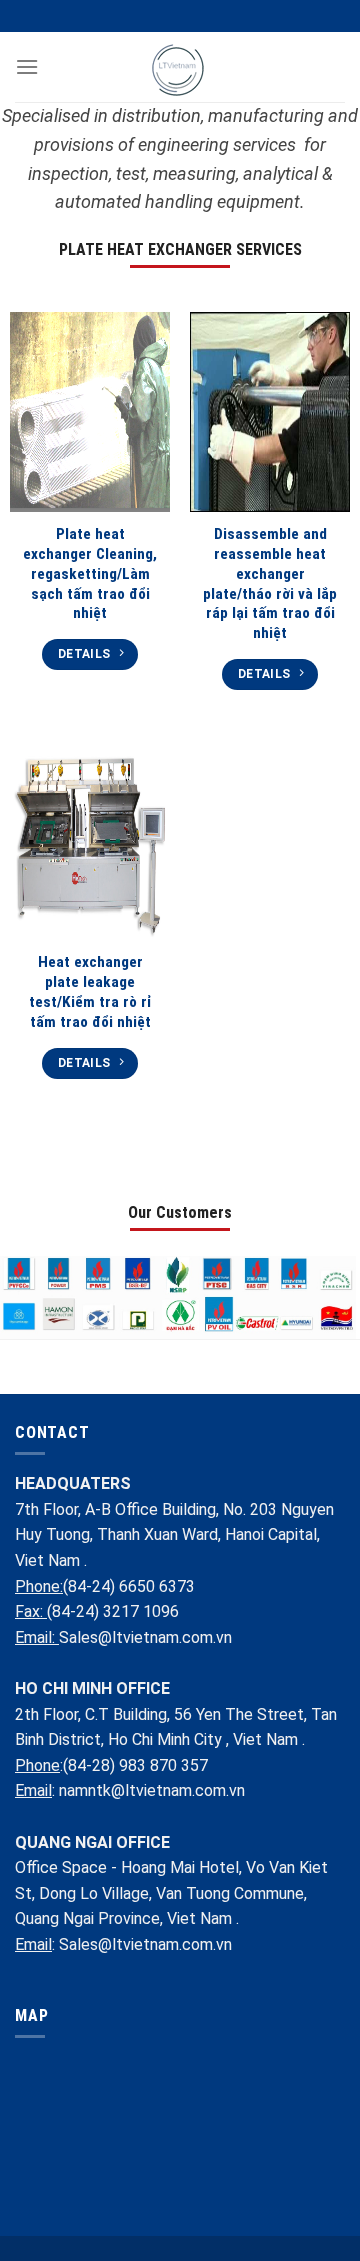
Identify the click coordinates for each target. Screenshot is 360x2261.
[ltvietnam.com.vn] (180, 67)
